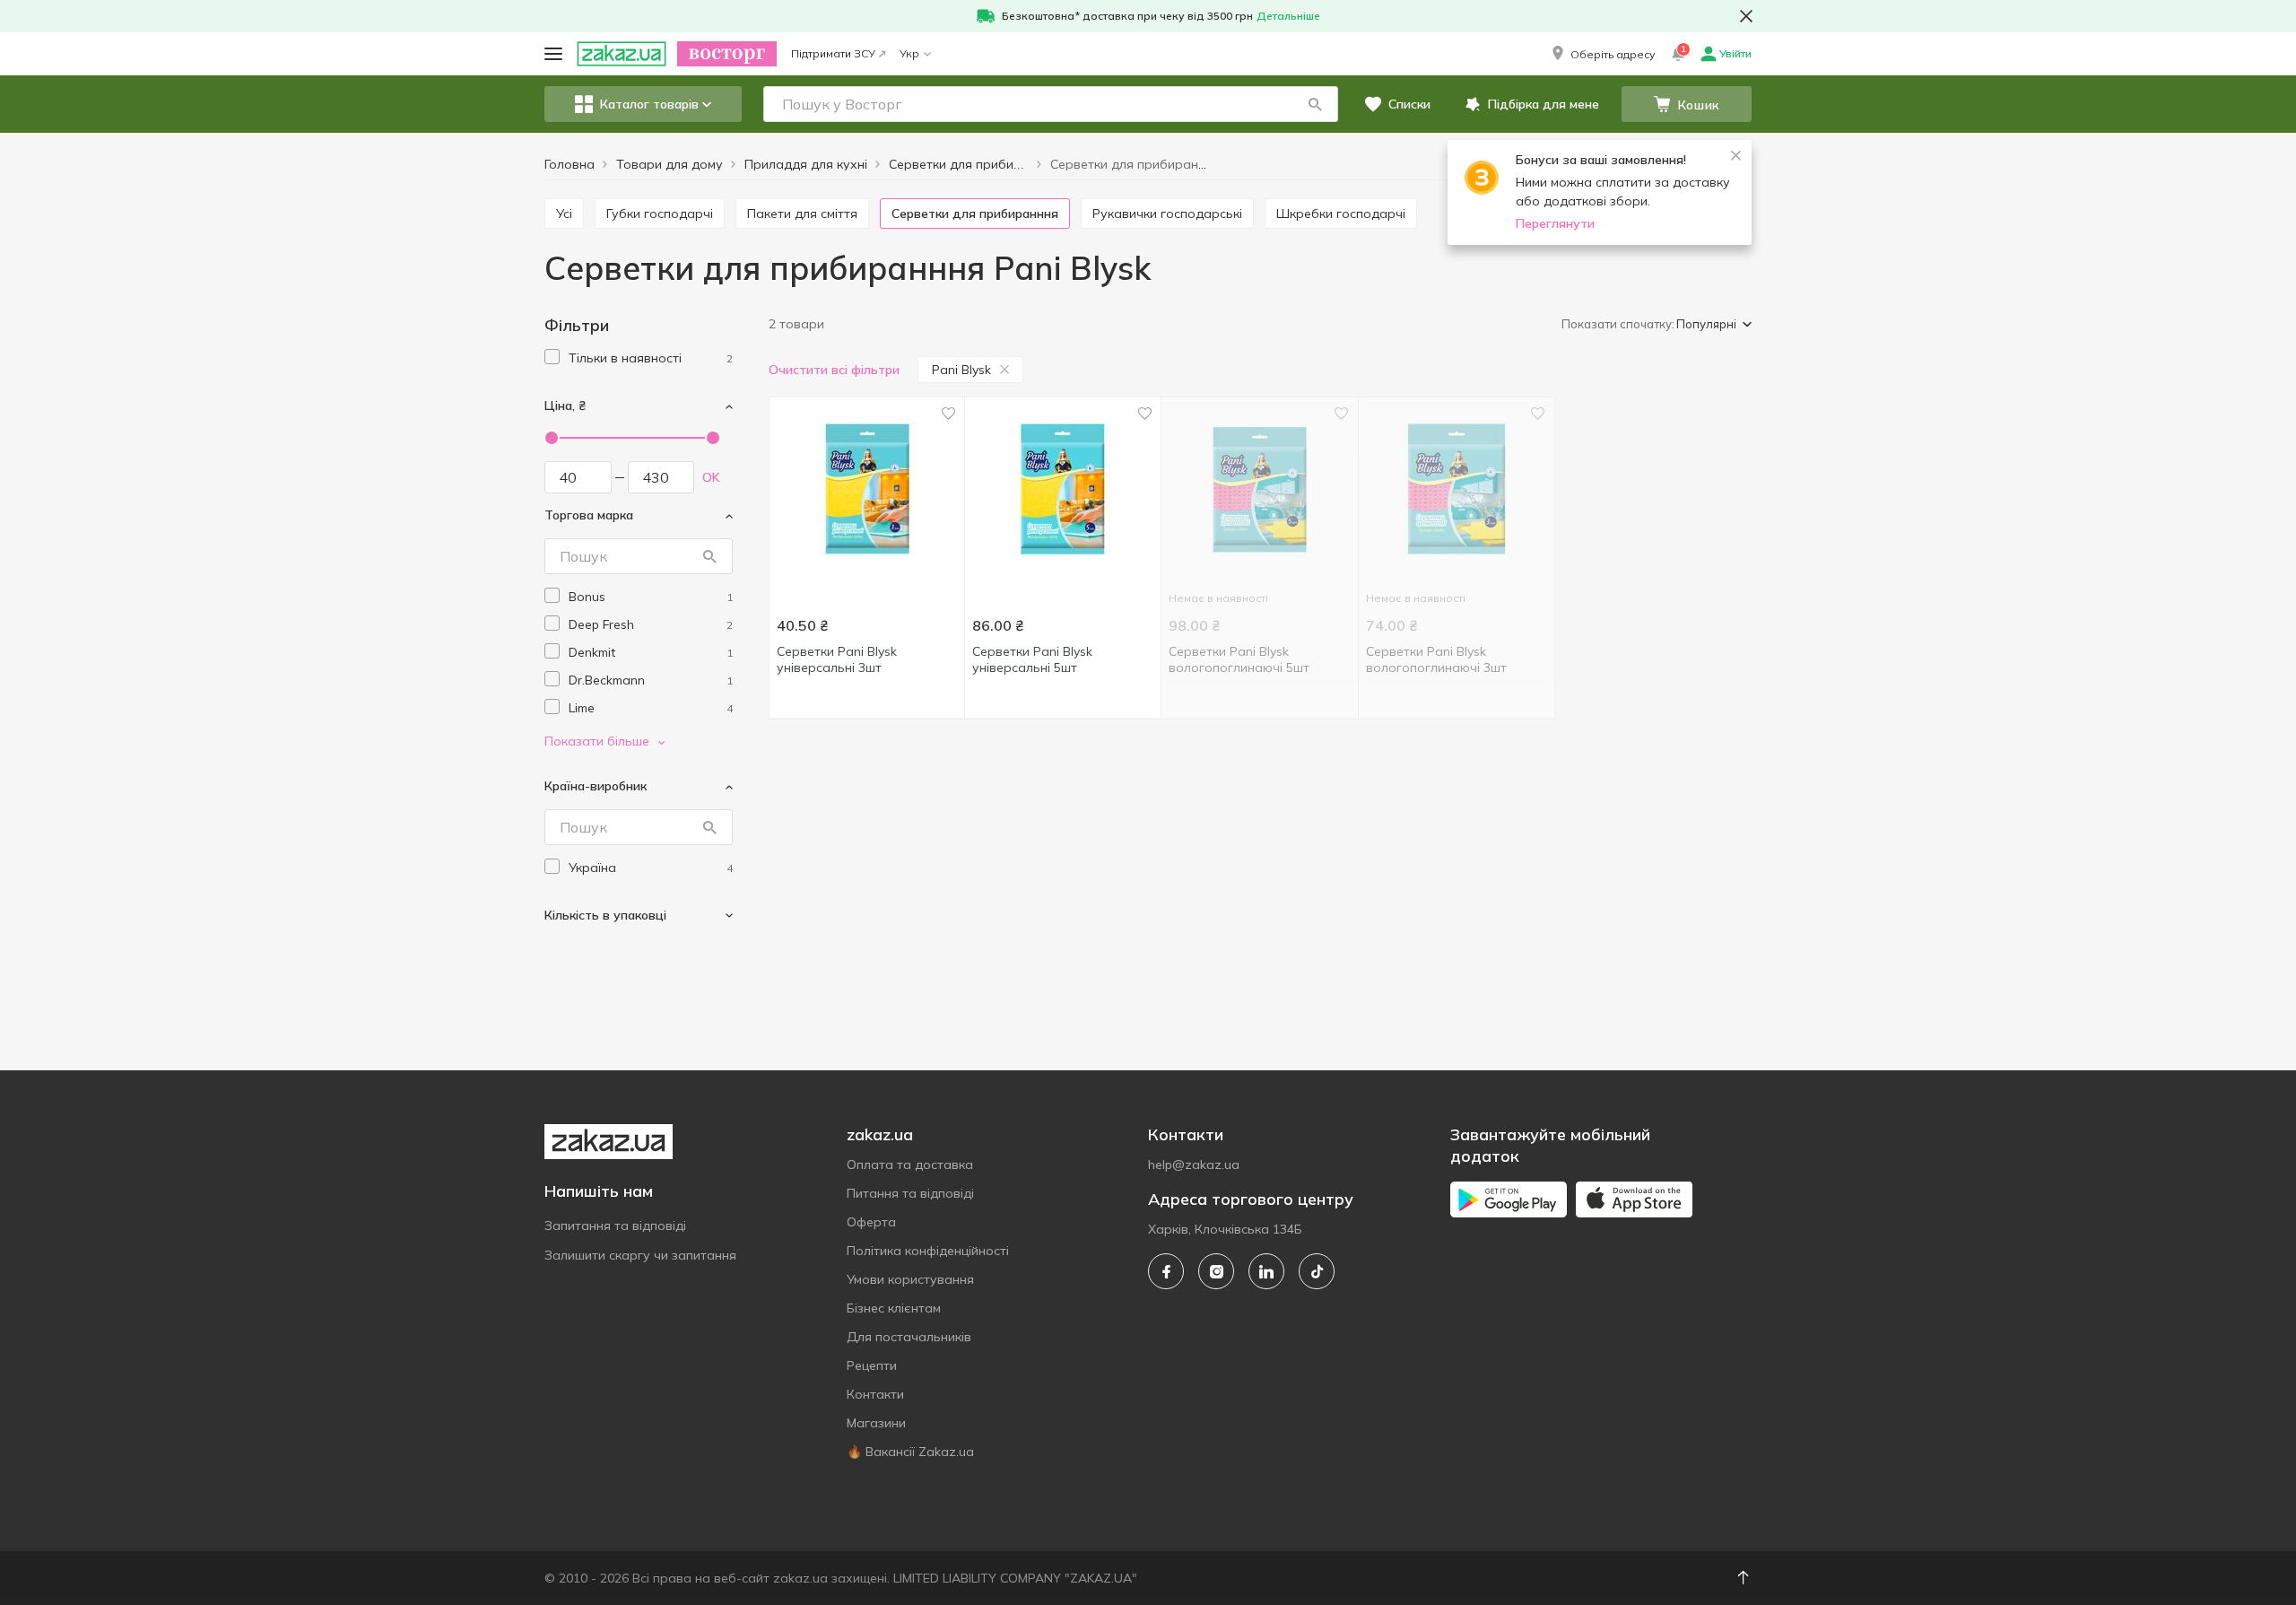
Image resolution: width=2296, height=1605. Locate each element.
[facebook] (1166, 1271)
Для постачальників (909, 1337)
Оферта (871, 1222)
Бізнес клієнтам (894, 1308)
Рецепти (872, 1365)
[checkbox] (552, 357)
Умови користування (910, 1279)
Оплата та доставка (910, 1164)
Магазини (876, 1423)
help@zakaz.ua (1194, 1164)
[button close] (1746, 16)
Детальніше (1288, 16)
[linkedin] (1266, 1271)
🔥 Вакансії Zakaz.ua (910, 1452)
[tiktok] (1317, 1271)
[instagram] (1216, 1271)
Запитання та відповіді (615, 1226)
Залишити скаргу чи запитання (640, 1255)
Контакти (875, 1394)
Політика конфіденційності (928, 1251)
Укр (909, 53)
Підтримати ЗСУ (833, 53)
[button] (1602, 54)
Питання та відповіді (910, 1193)
